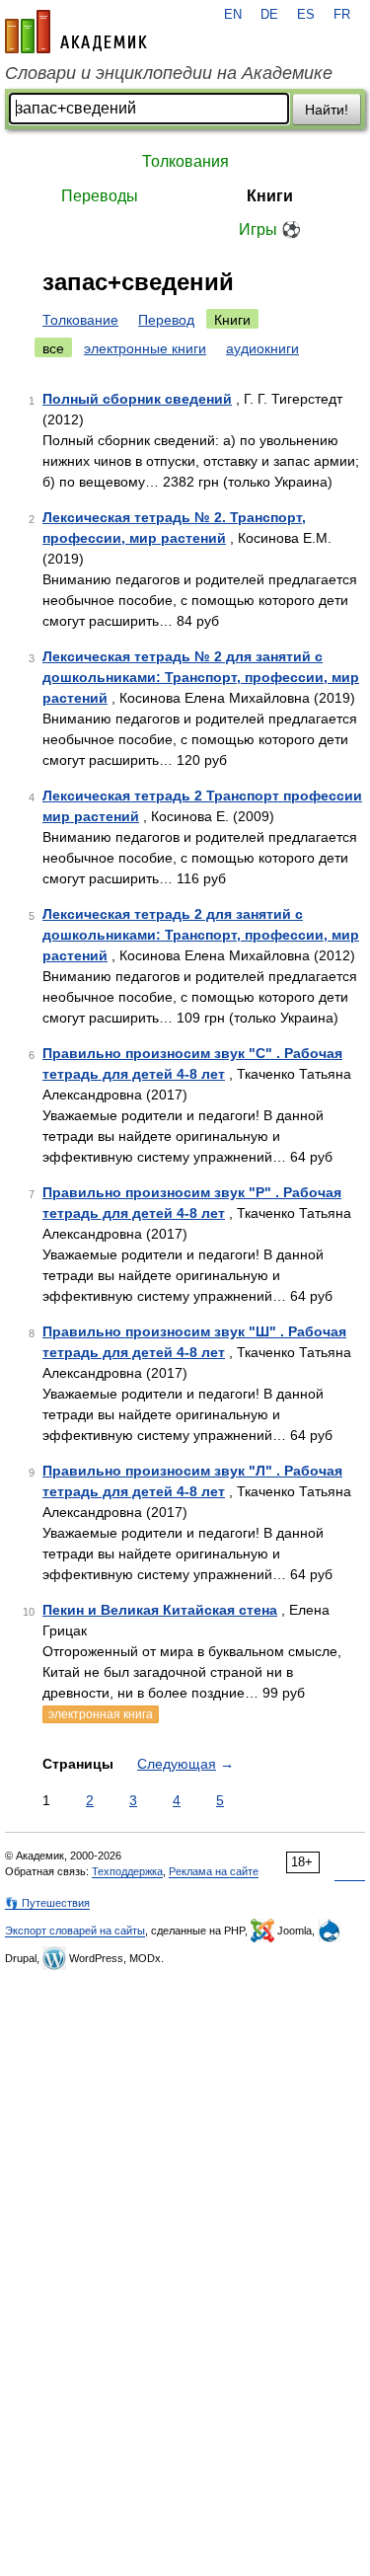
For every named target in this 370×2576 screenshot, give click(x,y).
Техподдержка (127, 1871)
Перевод (166, 320)
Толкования (185, 161)
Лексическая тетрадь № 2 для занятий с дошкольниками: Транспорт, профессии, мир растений (201, 677)
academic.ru (76, 32)
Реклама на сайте (214, 1871)
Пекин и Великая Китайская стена (160, 1610)
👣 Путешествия (47, 1903)
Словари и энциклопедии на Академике (169, 73)
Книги (270, 196)
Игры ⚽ (270, 229)
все (53, 348)
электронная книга (101, 1714)
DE (269, 15)
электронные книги (145, 348)
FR (342, 15)
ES (306, 15)
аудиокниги (262, 348)
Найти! (327, 110)
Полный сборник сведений (137, 399)
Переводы (100, 196)
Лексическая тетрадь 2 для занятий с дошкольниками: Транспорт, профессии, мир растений (201, 935)
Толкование (80, 320)
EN (233, 15)
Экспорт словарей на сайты (75, 1931)
